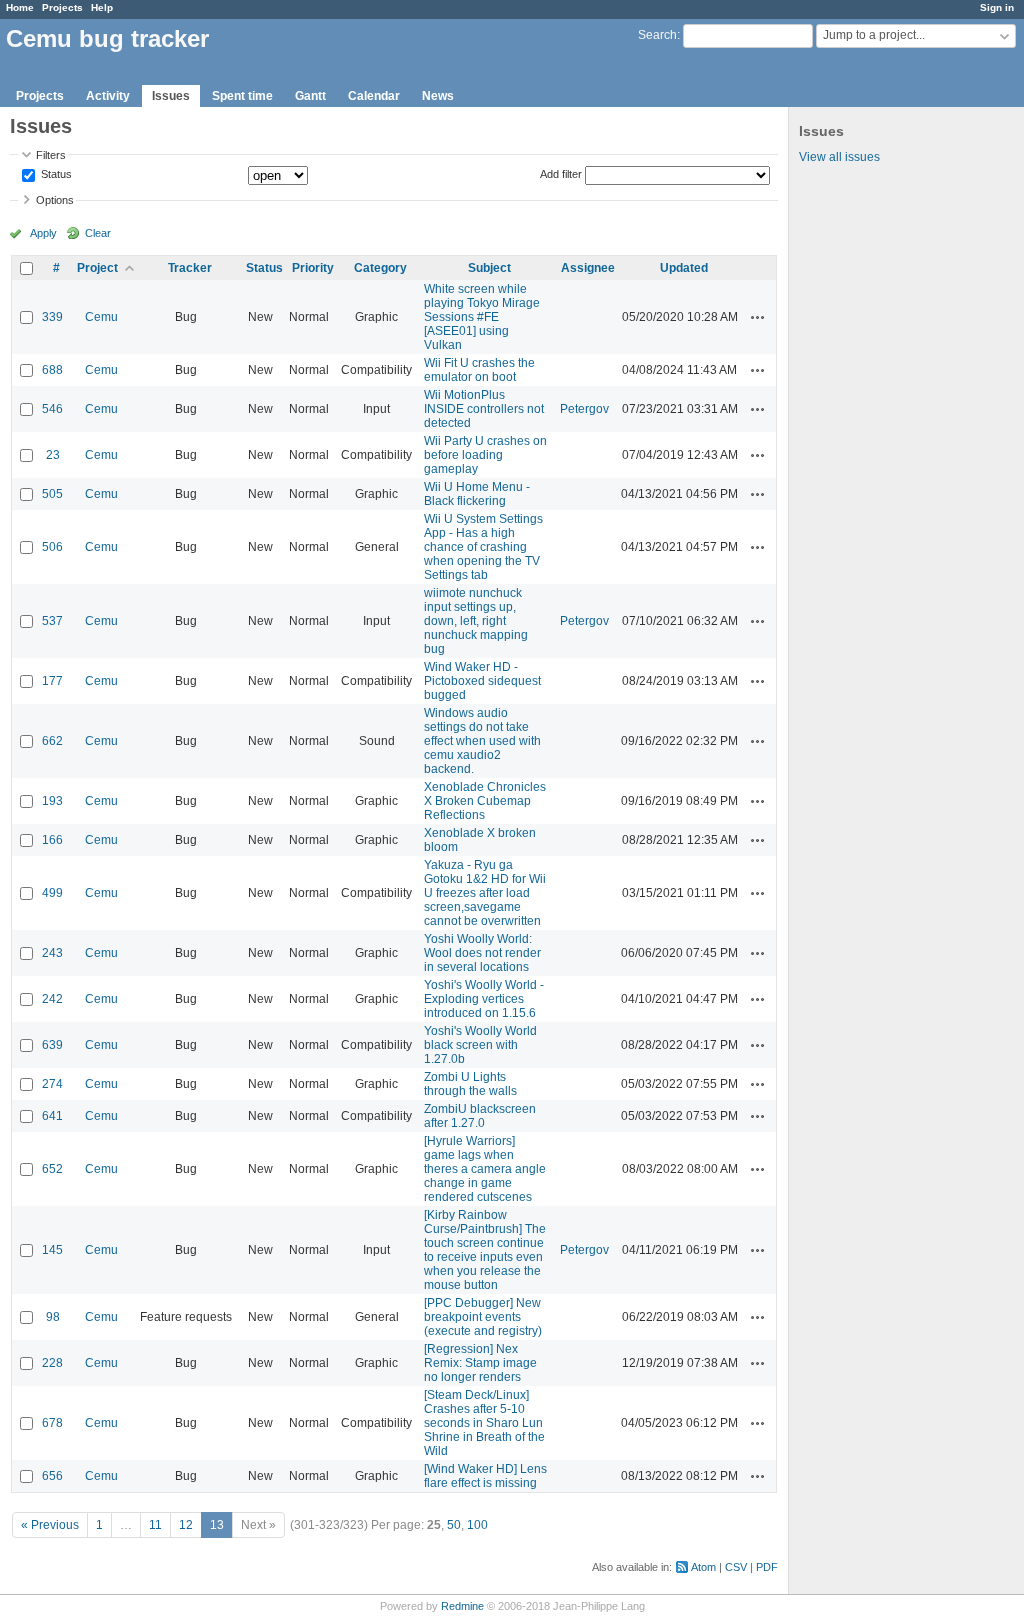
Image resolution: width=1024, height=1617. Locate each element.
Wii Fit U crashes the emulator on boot (479, 370)
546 (52, 409)
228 (52, 1363)
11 (155, 1525)
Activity (108, 96)
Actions (758, 317)
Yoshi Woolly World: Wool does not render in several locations (482, 953)
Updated (684, 268)
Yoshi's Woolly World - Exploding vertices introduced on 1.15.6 (484, 999)
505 (52, 494)
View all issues (839, 157)
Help (102, 7)
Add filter (561, 174)
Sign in (997, 7)
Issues (171, 96)
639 (52, 1045)
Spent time (242, 96)
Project (97, 268)
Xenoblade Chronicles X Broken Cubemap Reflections (485, 801)
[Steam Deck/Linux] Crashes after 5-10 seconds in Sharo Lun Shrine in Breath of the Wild (484, 1423)
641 (52, 1116)
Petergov (584, 409)
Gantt (310, 96)
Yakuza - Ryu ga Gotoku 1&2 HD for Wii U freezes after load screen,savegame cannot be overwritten (485, 893)
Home (20, 7)
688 (52, 370)
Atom (703, 1567)
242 (52, 999)
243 (52, 953)
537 (52, 621)
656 (52, 1476)
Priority (313, 268)
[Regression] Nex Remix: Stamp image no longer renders (480, 1363)
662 (52, 741)
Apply (43, 233)
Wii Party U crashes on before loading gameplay (485, 455)
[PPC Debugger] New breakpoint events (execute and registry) (483, 1317)
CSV (736, 1567)
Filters (51, 155)
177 (52, 681)
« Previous (50, 1525)
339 (52, 317)
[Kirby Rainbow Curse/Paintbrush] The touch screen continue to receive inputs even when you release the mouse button (485, 1250)
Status (55, 175)
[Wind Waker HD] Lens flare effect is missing (485, 1476)
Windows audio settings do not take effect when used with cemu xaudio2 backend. (482, 741)
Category (380, 268)
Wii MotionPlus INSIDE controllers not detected (484, 409)
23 (53, 455)
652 (52, 1169)
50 (454, 1525)
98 (53, 1317)
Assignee (588, 268)
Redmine (462, 1606)
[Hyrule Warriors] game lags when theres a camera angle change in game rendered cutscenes (485, 1169)
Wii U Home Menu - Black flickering (477, 494)
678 (52, 1423)
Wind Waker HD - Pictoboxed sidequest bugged (482, 681)
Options (55, 200)
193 (52, 801)
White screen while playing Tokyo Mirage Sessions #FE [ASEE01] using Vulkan (482, 317)
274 (52, 1084)
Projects (62, 7)
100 (477, 1525)
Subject (489, 268)
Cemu (101, 317)
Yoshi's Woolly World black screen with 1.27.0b (480, 1045)
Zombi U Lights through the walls (470, 1084)
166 (52, 840)
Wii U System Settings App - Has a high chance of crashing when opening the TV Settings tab (483, 547)
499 (52, 893)
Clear (98, 233)
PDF (767, 1567)
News (438, 96)
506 (52, 547)
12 (186, 1525)
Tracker (190, 268)
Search (657, 35)
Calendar (374, 96)
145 (52, 1250)
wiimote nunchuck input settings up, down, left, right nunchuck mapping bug (476, 621)
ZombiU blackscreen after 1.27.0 (480, 1116)
